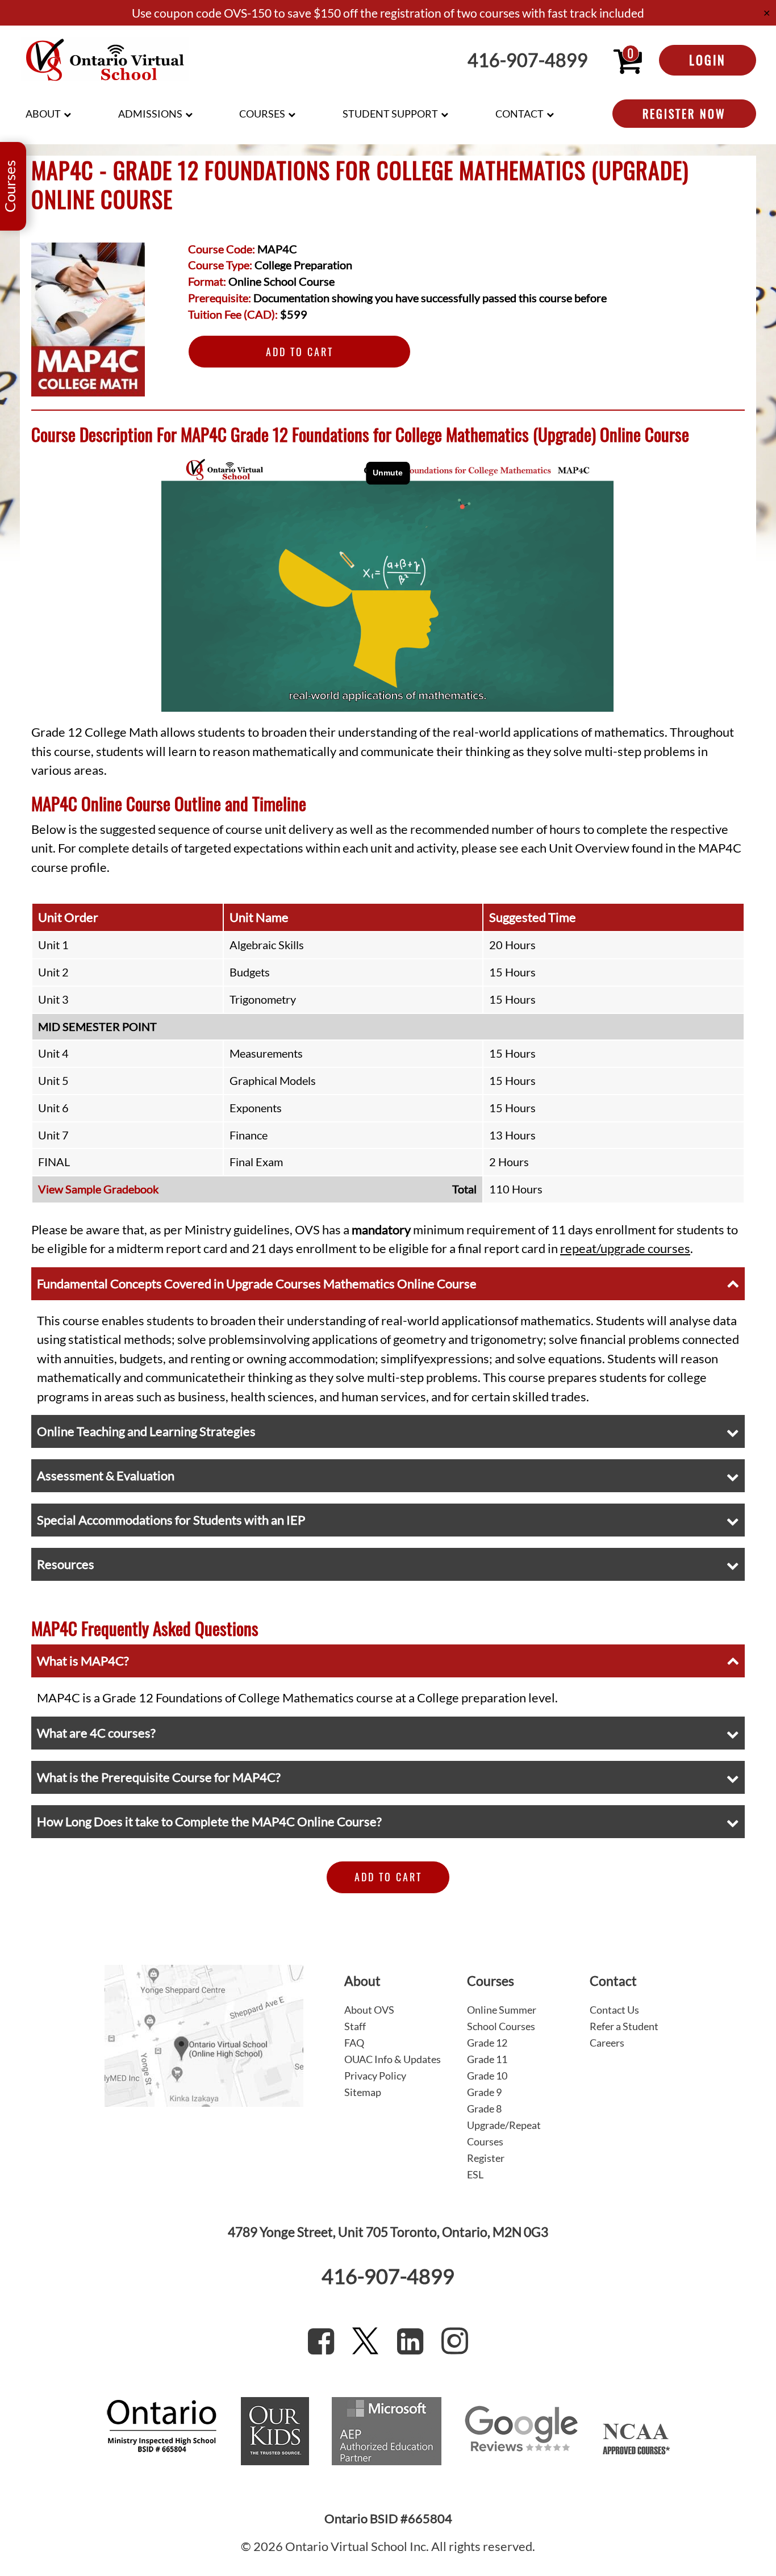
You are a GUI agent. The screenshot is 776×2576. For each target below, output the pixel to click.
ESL (475, 2174)
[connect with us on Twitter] (365, 2341)
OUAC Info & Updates (393, 2059)
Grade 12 (487, 2043)
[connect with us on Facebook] (321, 2341)
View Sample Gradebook (98, 1189)
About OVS (369, 2010)
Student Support (390, 114)
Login (708, 60)
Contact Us (614, 2010)
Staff (355, 2026)
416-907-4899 (528, 60)
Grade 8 (484, 2109)
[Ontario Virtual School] (105, 60)
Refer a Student (624, 2026)
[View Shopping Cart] (628, 60)
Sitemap (363, 2092)
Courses (262, 114)
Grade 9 (484, 2092)
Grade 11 (487, 2059)
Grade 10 (487, 2076)
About (43, 114)
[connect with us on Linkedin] (410, 2341)
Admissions (150, 114)
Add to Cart (300, 352)
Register (486, 2158)
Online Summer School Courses (502, 2018)
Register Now (684, 114)
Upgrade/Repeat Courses (504, 2133)
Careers (607, 2043)
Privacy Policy (375, 2076)
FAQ (354, 2043)
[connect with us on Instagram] (455, 2341)
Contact (520, 114)
